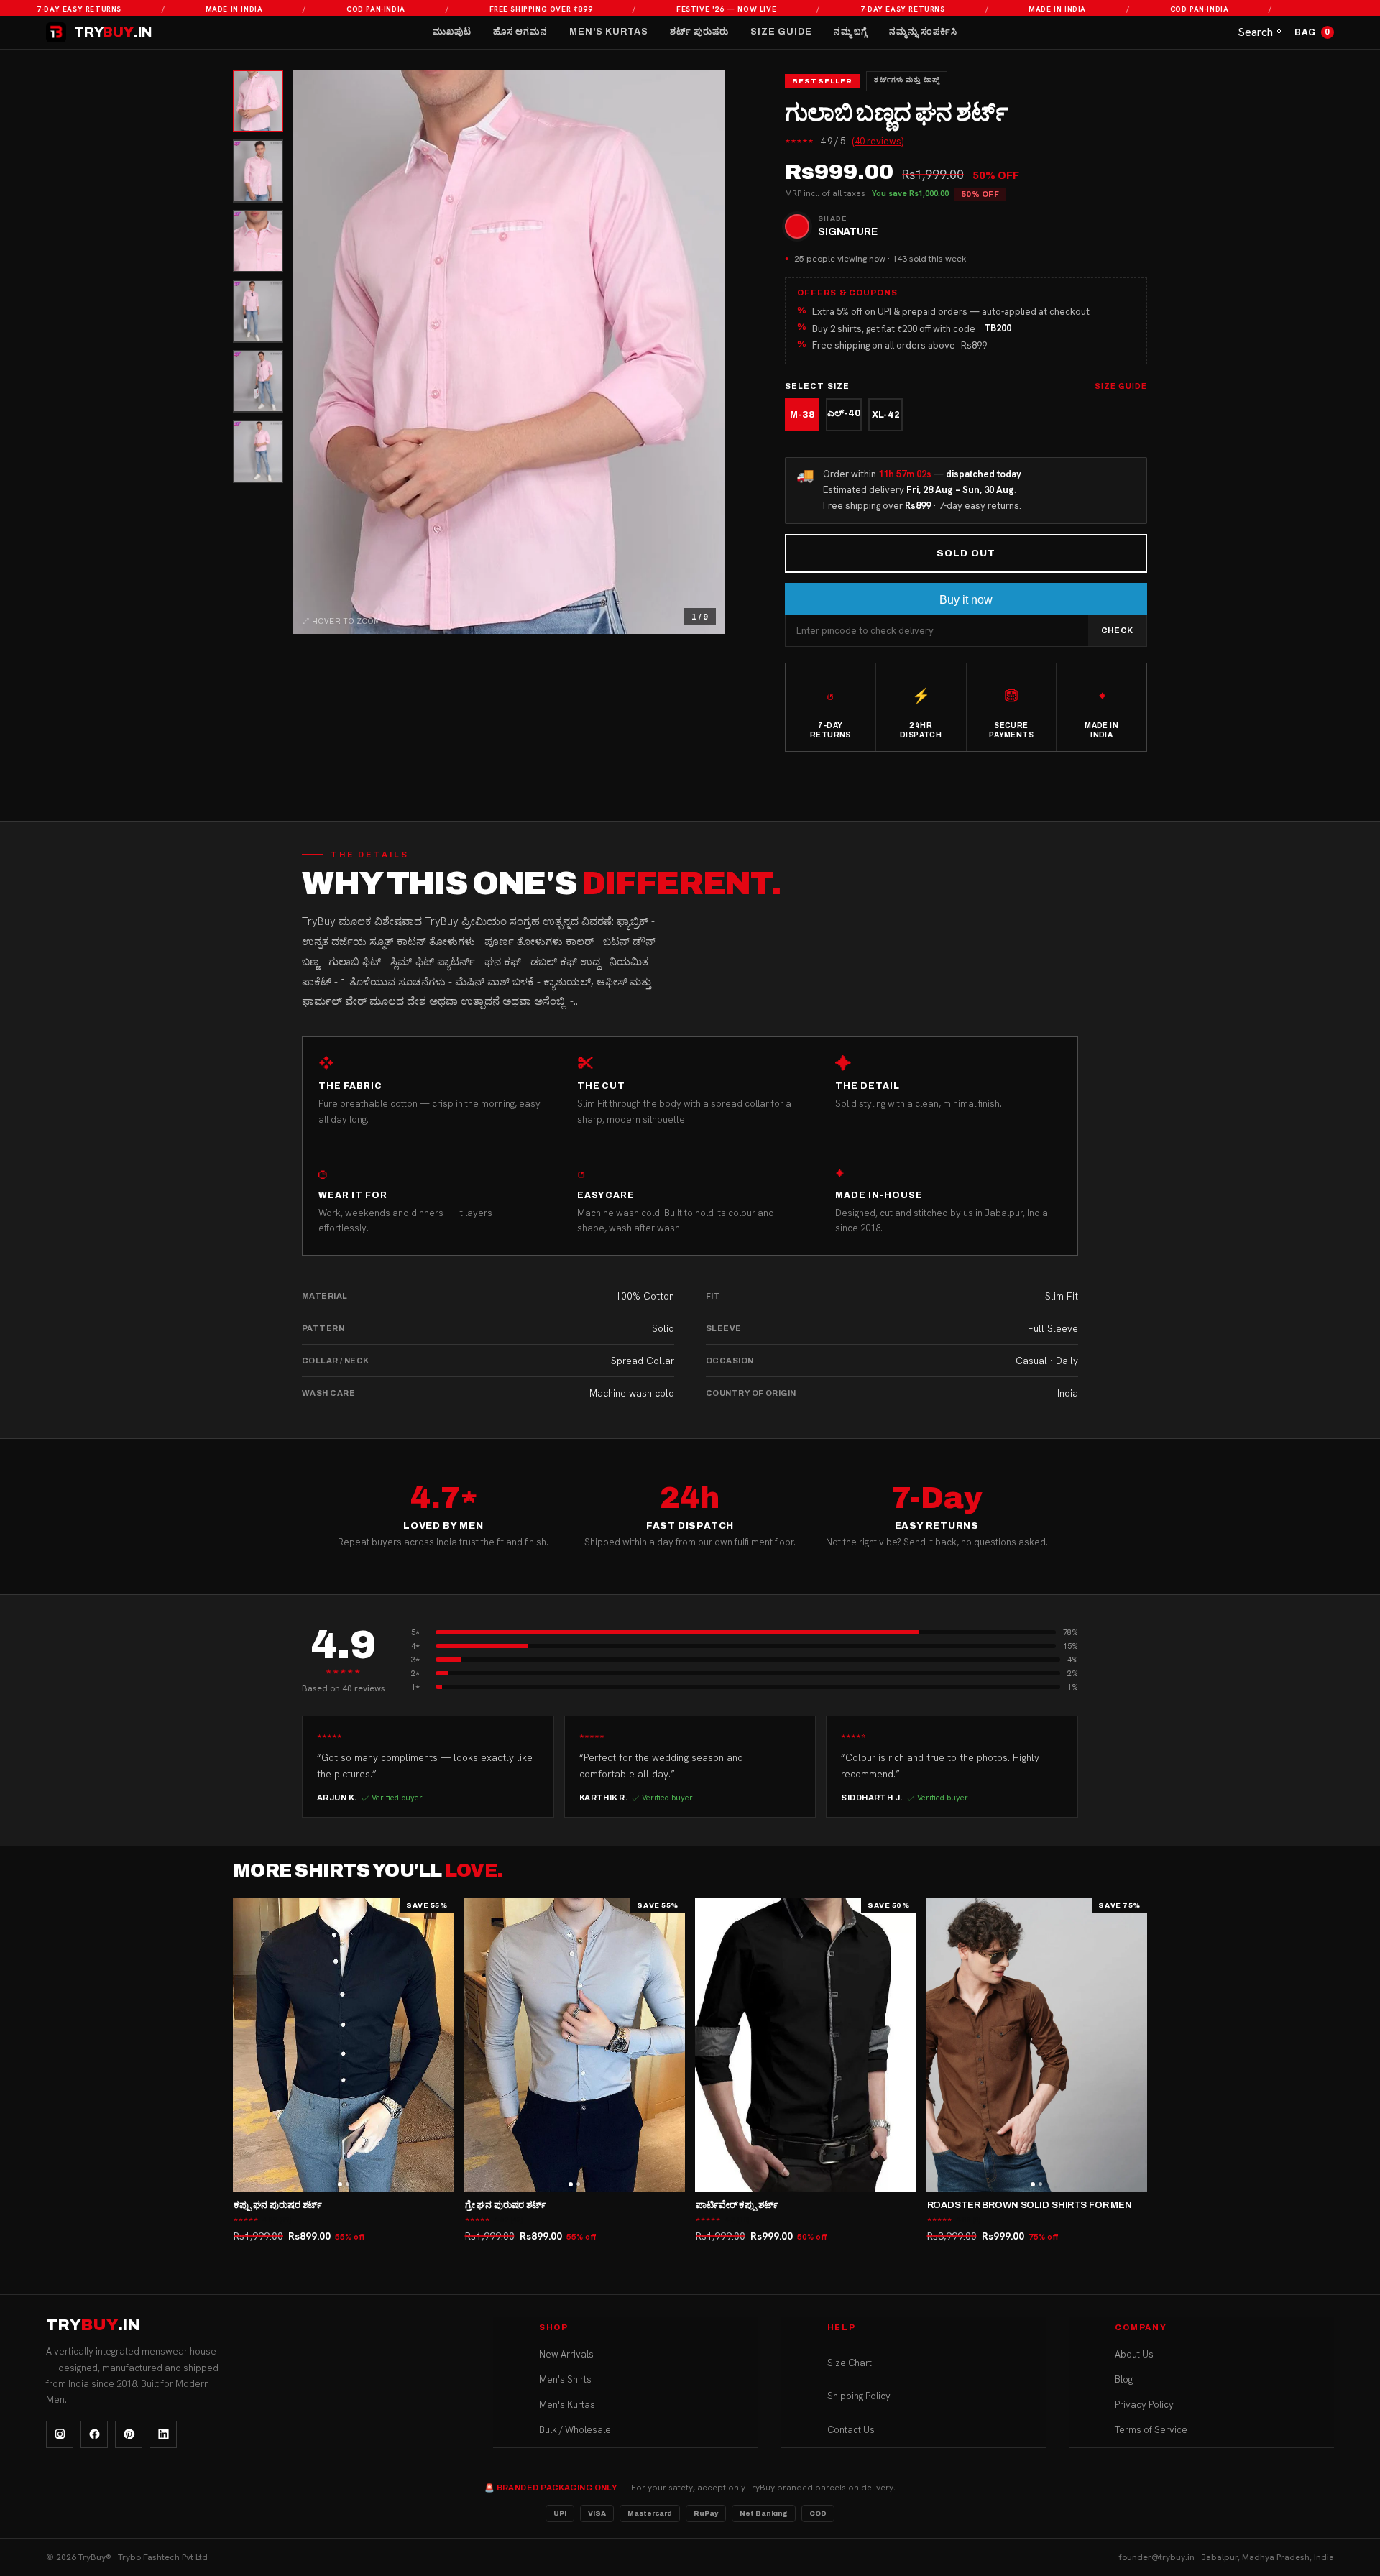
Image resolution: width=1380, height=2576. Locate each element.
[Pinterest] (129, 2434)
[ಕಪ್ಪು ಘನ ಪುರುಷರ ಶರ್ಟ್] (344, 2045)
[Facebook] (94, 2434)
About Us (1134, 2354)
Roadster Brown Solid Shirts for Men (1030, 2205)
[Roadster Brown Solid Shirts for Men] (1037, 2045)
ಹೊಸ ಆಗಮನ (520, 32)
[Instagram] (60, 2434)
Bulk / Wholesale (575, 2430)
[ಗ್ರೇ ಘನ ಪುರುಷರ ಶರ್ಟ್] (575, 2045)
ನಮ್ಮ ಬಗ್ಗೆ (851, 32)
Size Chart (850, 2363)
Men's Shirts (565, 2379)
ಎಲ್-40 (844, 413)
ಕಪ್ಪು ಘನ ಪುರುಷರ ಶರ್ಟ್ (278, 2205)
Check (1117, 630)
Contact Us (851, 2430)
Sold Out (966, 553)
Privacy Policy (1144, 2405)
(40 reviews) (878, 141)
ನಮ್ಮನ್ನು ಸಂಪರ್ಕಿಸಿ (923, 32)
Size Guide (781, 32)
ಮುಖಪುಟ (452, 32)
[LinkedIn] (163, 2434)
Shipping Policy (859, 2396)
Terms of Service (1151, 2430)
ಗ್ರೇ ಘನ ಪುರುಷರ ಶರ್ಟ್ (506, 2205)
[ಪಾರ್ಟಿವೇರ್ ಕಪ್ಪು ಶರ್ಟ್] (806, 2045)
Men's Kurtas (609, 32)
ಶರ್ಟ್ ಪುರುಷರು (699, 32)
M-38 (802, 415)
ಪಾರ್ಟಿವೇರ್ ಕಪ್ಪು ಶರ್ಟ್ (737, 2205)
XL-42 (886, 415)
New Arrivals (566, 2354)
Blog (1124, 2379)
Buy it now (966, 600)
